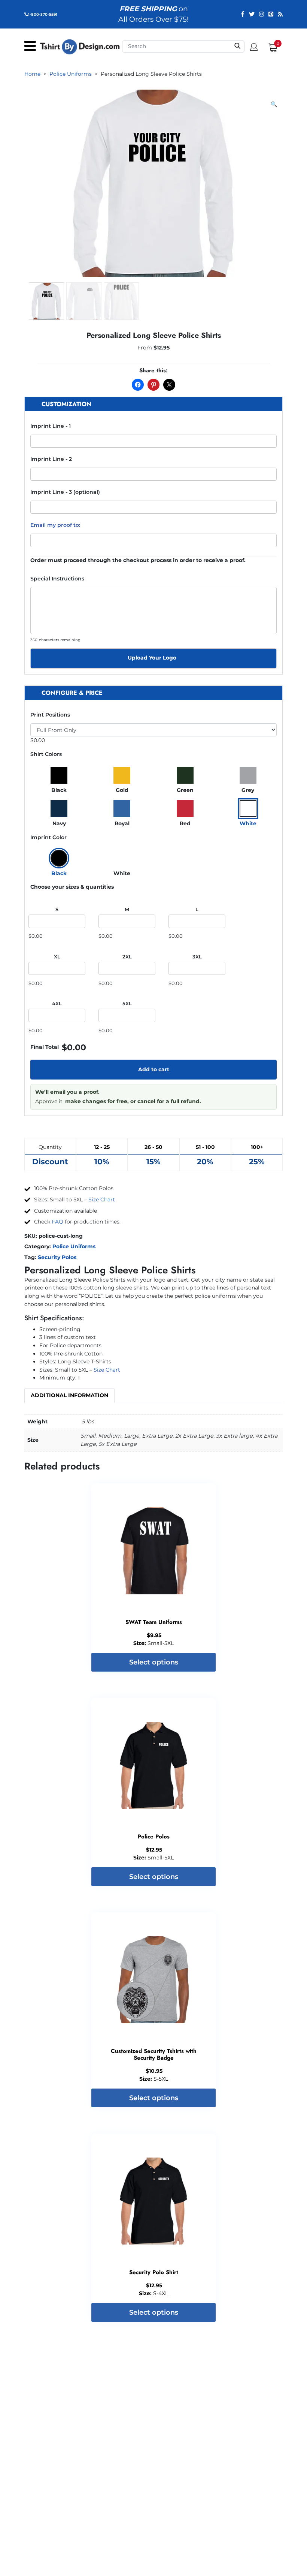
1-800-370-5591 (43, 14)
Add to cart (154, 1069)
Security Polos (57, 1257)
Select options (154, 1662)
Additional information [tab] (69, 1395)
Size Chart (102, 1200)
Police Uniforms (74, 1246)
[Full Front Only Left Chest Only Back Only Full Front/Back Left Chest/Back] (153, 730)
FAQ (57, 1222)
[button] (274, 105)
